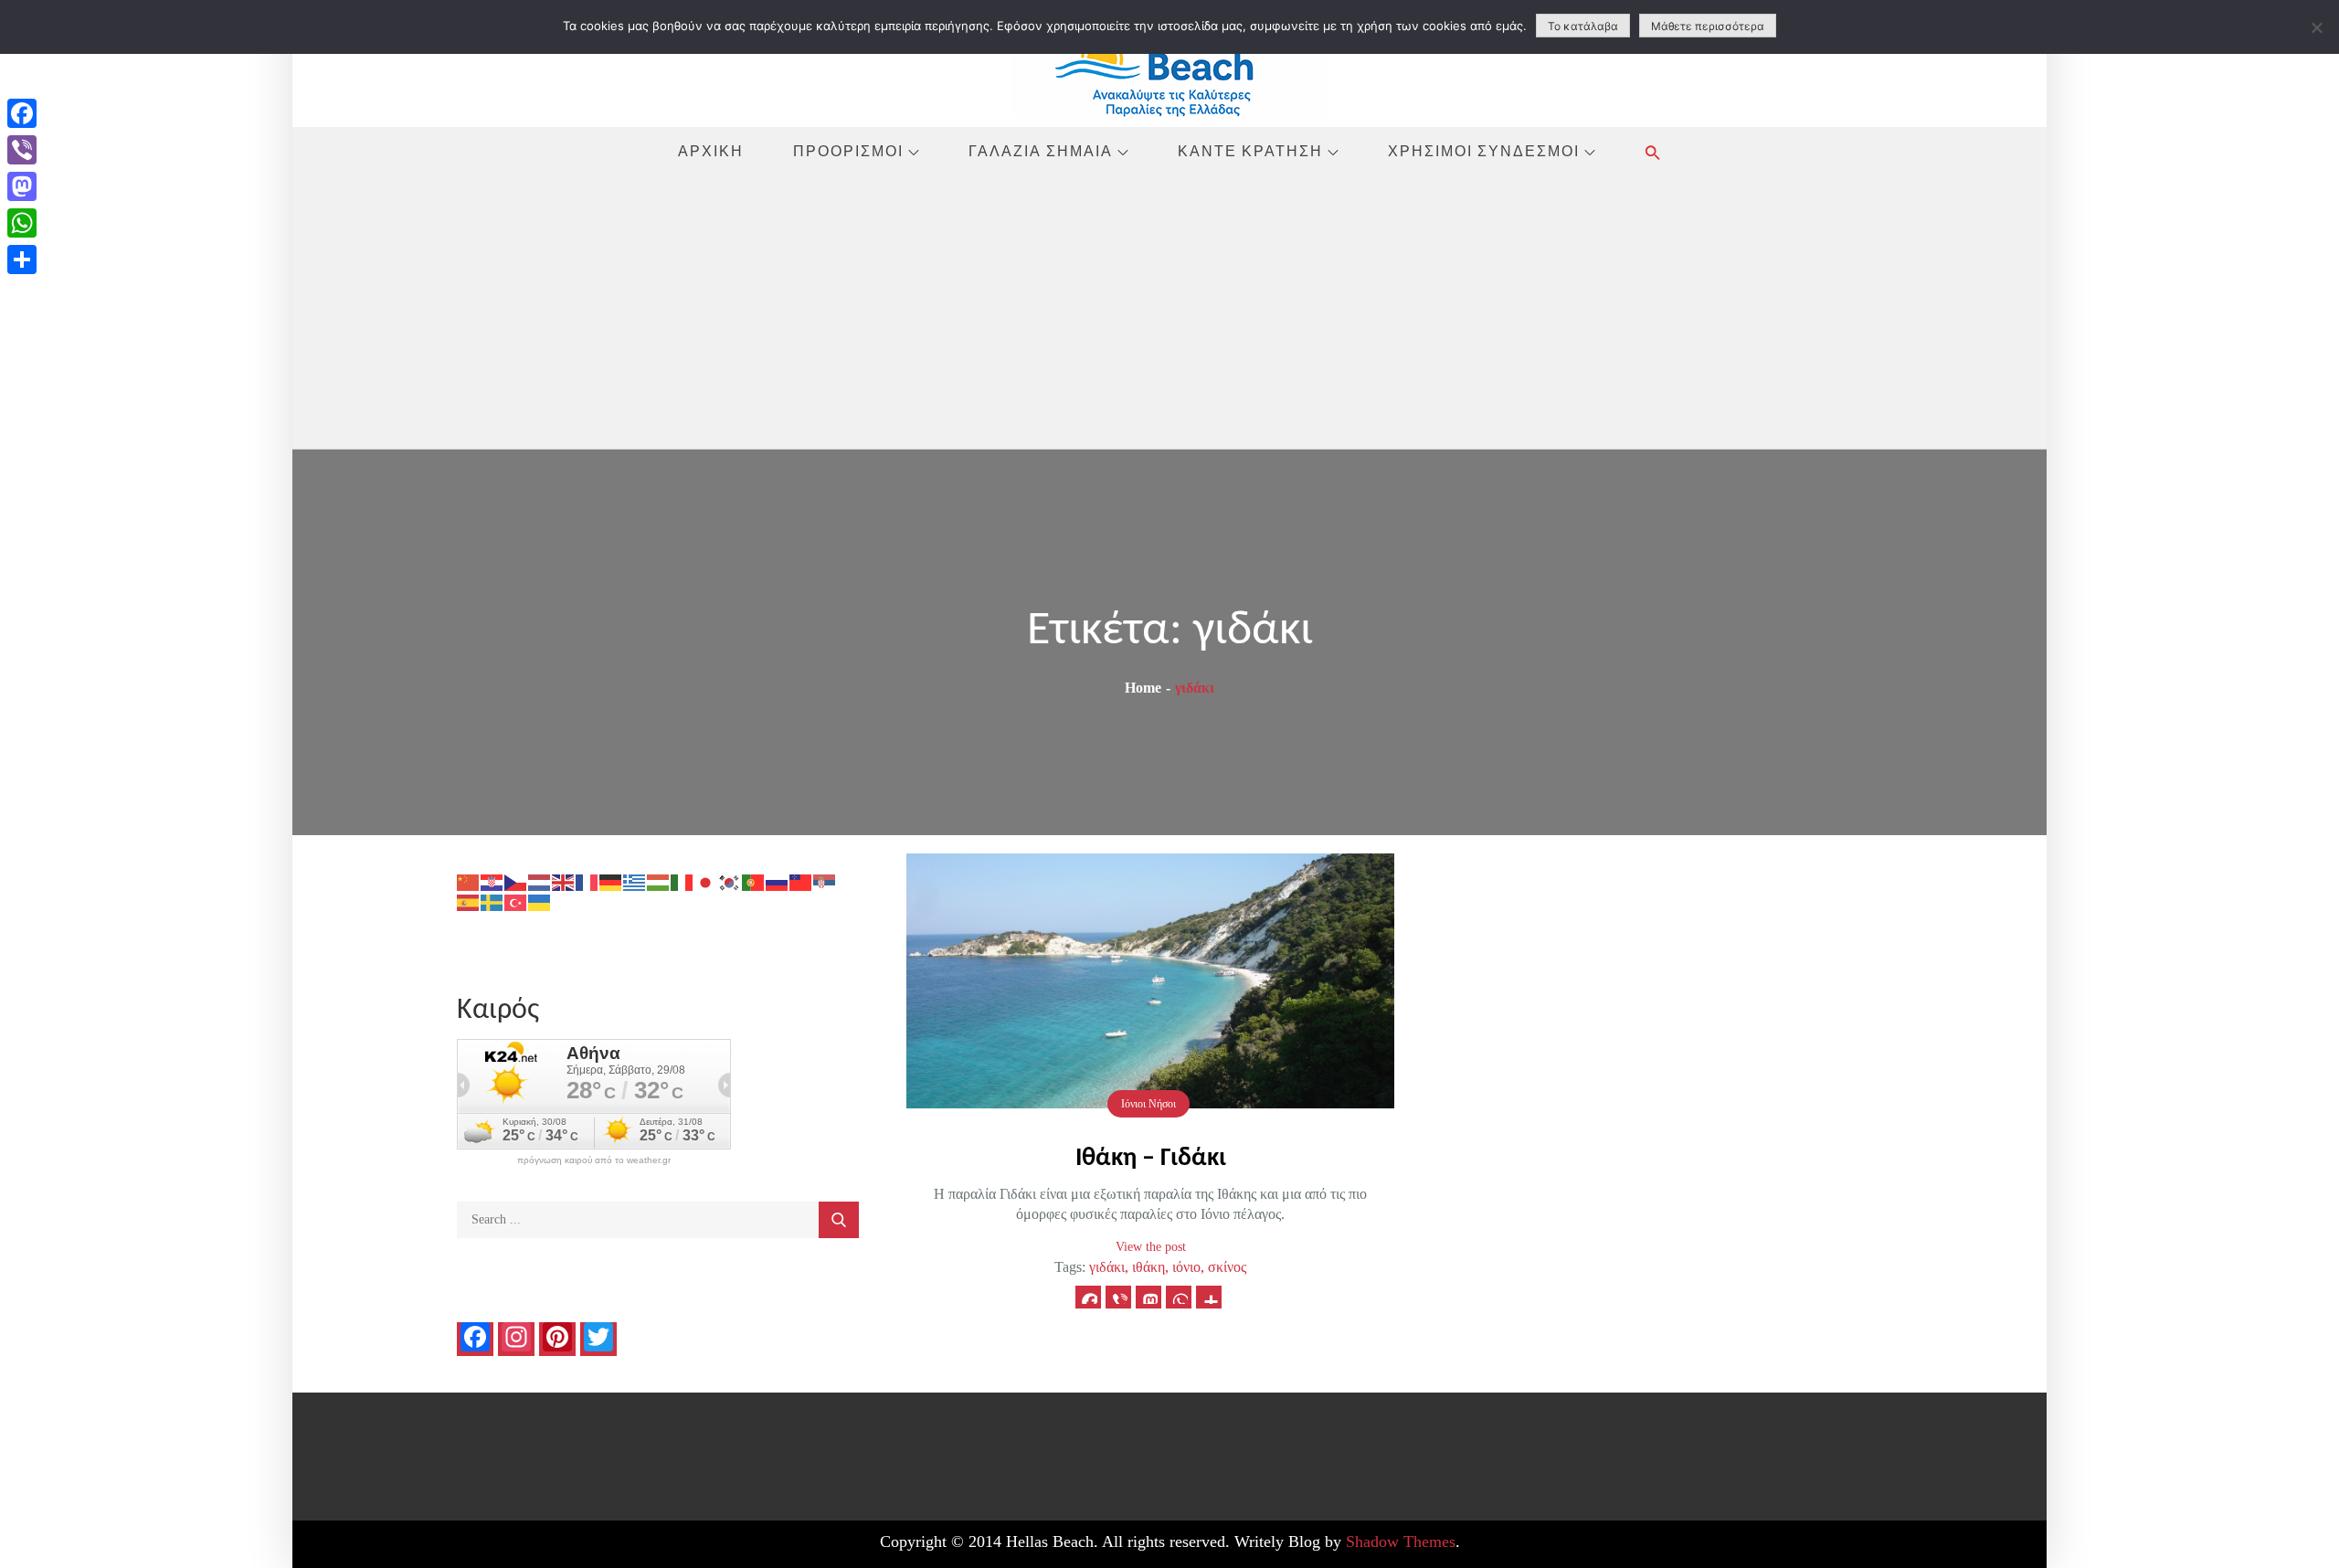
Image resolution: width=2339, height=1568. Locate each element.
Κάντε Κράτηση (1250, 151)
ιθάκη (1148, 1267)
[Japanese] (706, 881)
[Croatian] (492, 881)
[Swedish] (492, 901)
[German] (611, 881)
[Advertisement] (1169, 312)
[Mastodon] (22, 186)
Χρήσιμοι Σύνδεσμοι (1484, 151)
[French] (587, 881)
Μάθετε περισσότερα (1708, 26)
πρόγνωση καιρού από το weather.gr (594, 1160)
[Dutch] (540, 881)
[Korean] (730, 881)
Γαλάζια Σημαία (1041, 151)
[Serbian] (825, 881)
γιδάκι (1107, 1267)
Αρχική (711, 151)
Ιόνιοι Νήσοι (1148, 1104)
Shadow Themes (1401, 1542)
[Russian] (778, 881)
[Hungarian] (659, 881)
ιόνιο (1186, 1267)
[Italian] (683, 881)
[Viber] (22, 150)
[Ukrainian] (540, 901)
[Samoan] (801, 881)
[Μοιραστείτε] (22, 260)
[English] (564, 881)
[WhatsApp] (22, 223)
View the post (1151, 1247)
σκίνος (1227, 1267)
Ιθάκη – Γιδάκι (1151, 1159)
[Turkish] (516, 901)
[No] (2316, 27)
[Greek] (635, 881)
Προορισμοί (848, 151)
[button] (1653, 152)
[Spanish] (469, 901)
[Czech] (516, 881)
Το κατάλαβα (1583, 26)
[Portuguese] (754, 881)
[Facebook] (22, 113)
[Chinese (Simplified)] (469, 881)
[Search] (839, 1220)
